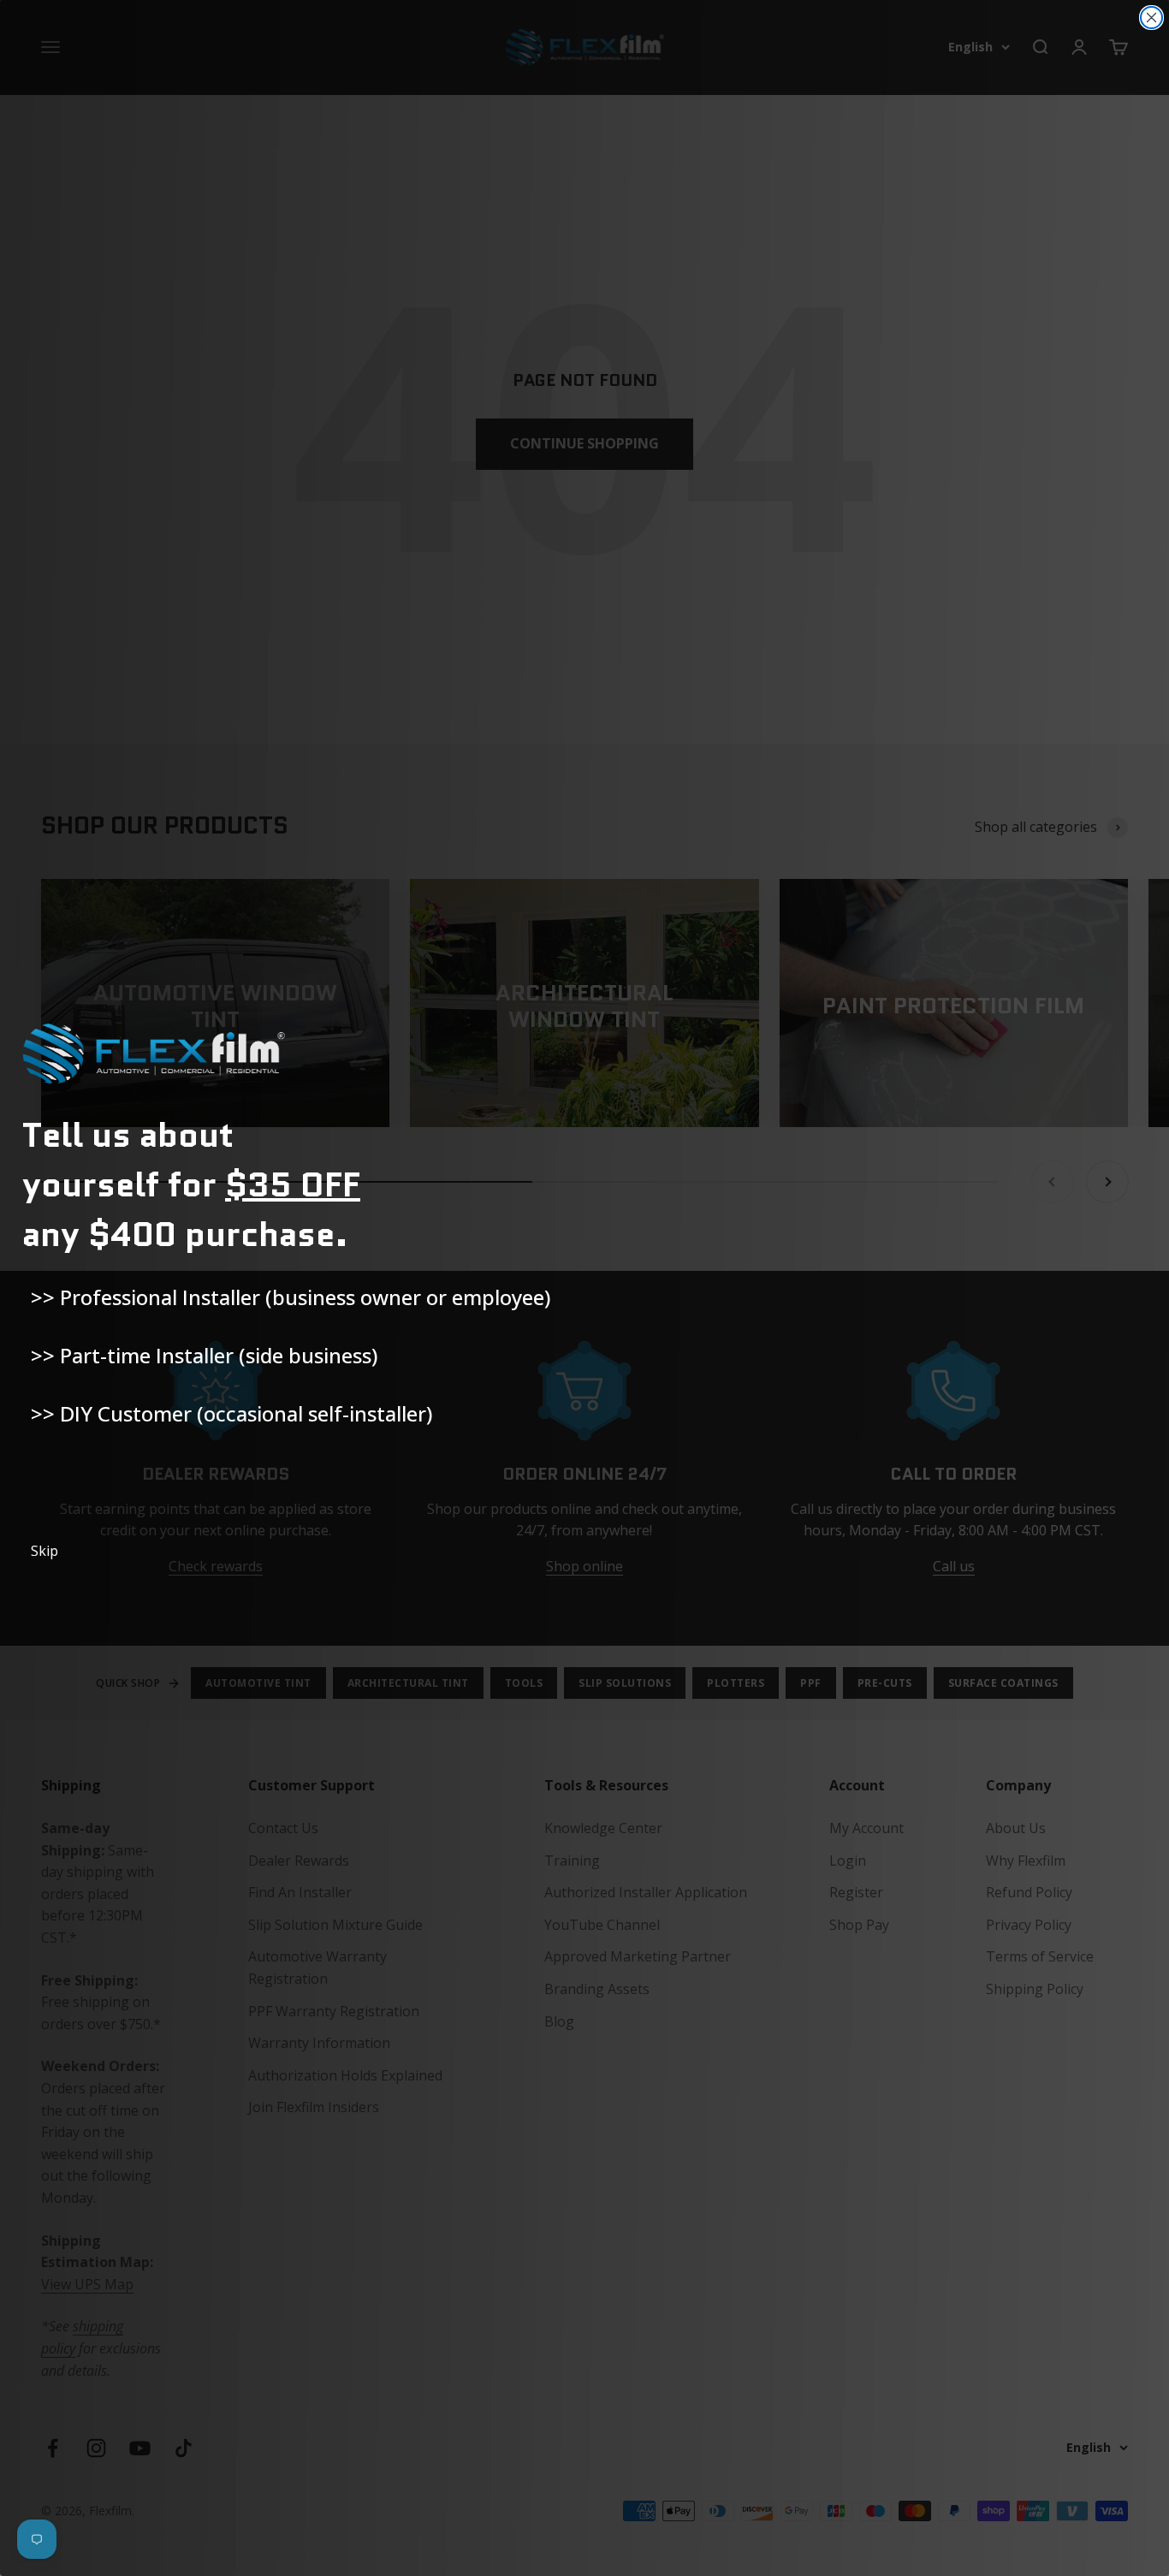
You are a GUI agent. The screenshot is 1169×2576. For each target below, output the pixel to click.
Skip (45, 1551)
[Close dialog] (1151, 18)
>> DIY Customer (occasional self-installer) (231, 1413)
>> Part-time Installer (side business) (204, 1355)
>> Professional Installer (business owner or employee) (291, 1297)
